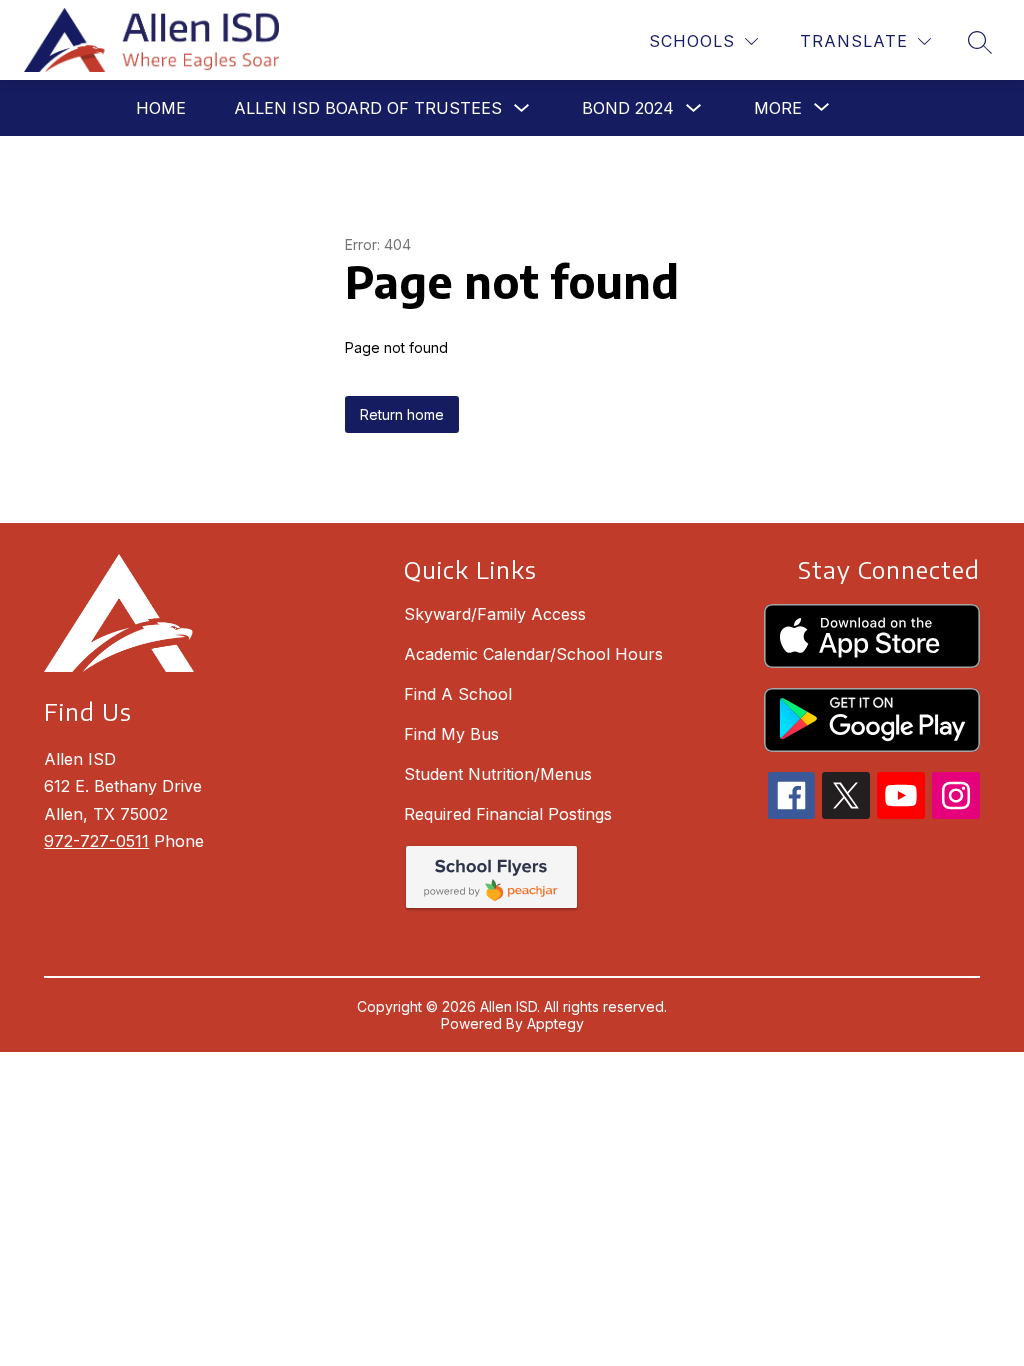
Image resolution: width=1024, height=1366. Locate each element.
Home (161, 108)
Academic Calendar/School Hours (533, 654)
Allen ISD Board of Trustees (368, 108)
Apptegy (555, 1023)
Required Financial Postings (508, 814)
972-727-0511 (96, 841)
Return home (402, 414)
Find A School (458, 694)
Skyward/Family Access (495, 614)
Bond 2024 (628, 108)
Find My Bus (451, 734)
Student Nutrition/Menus (498, 774)
